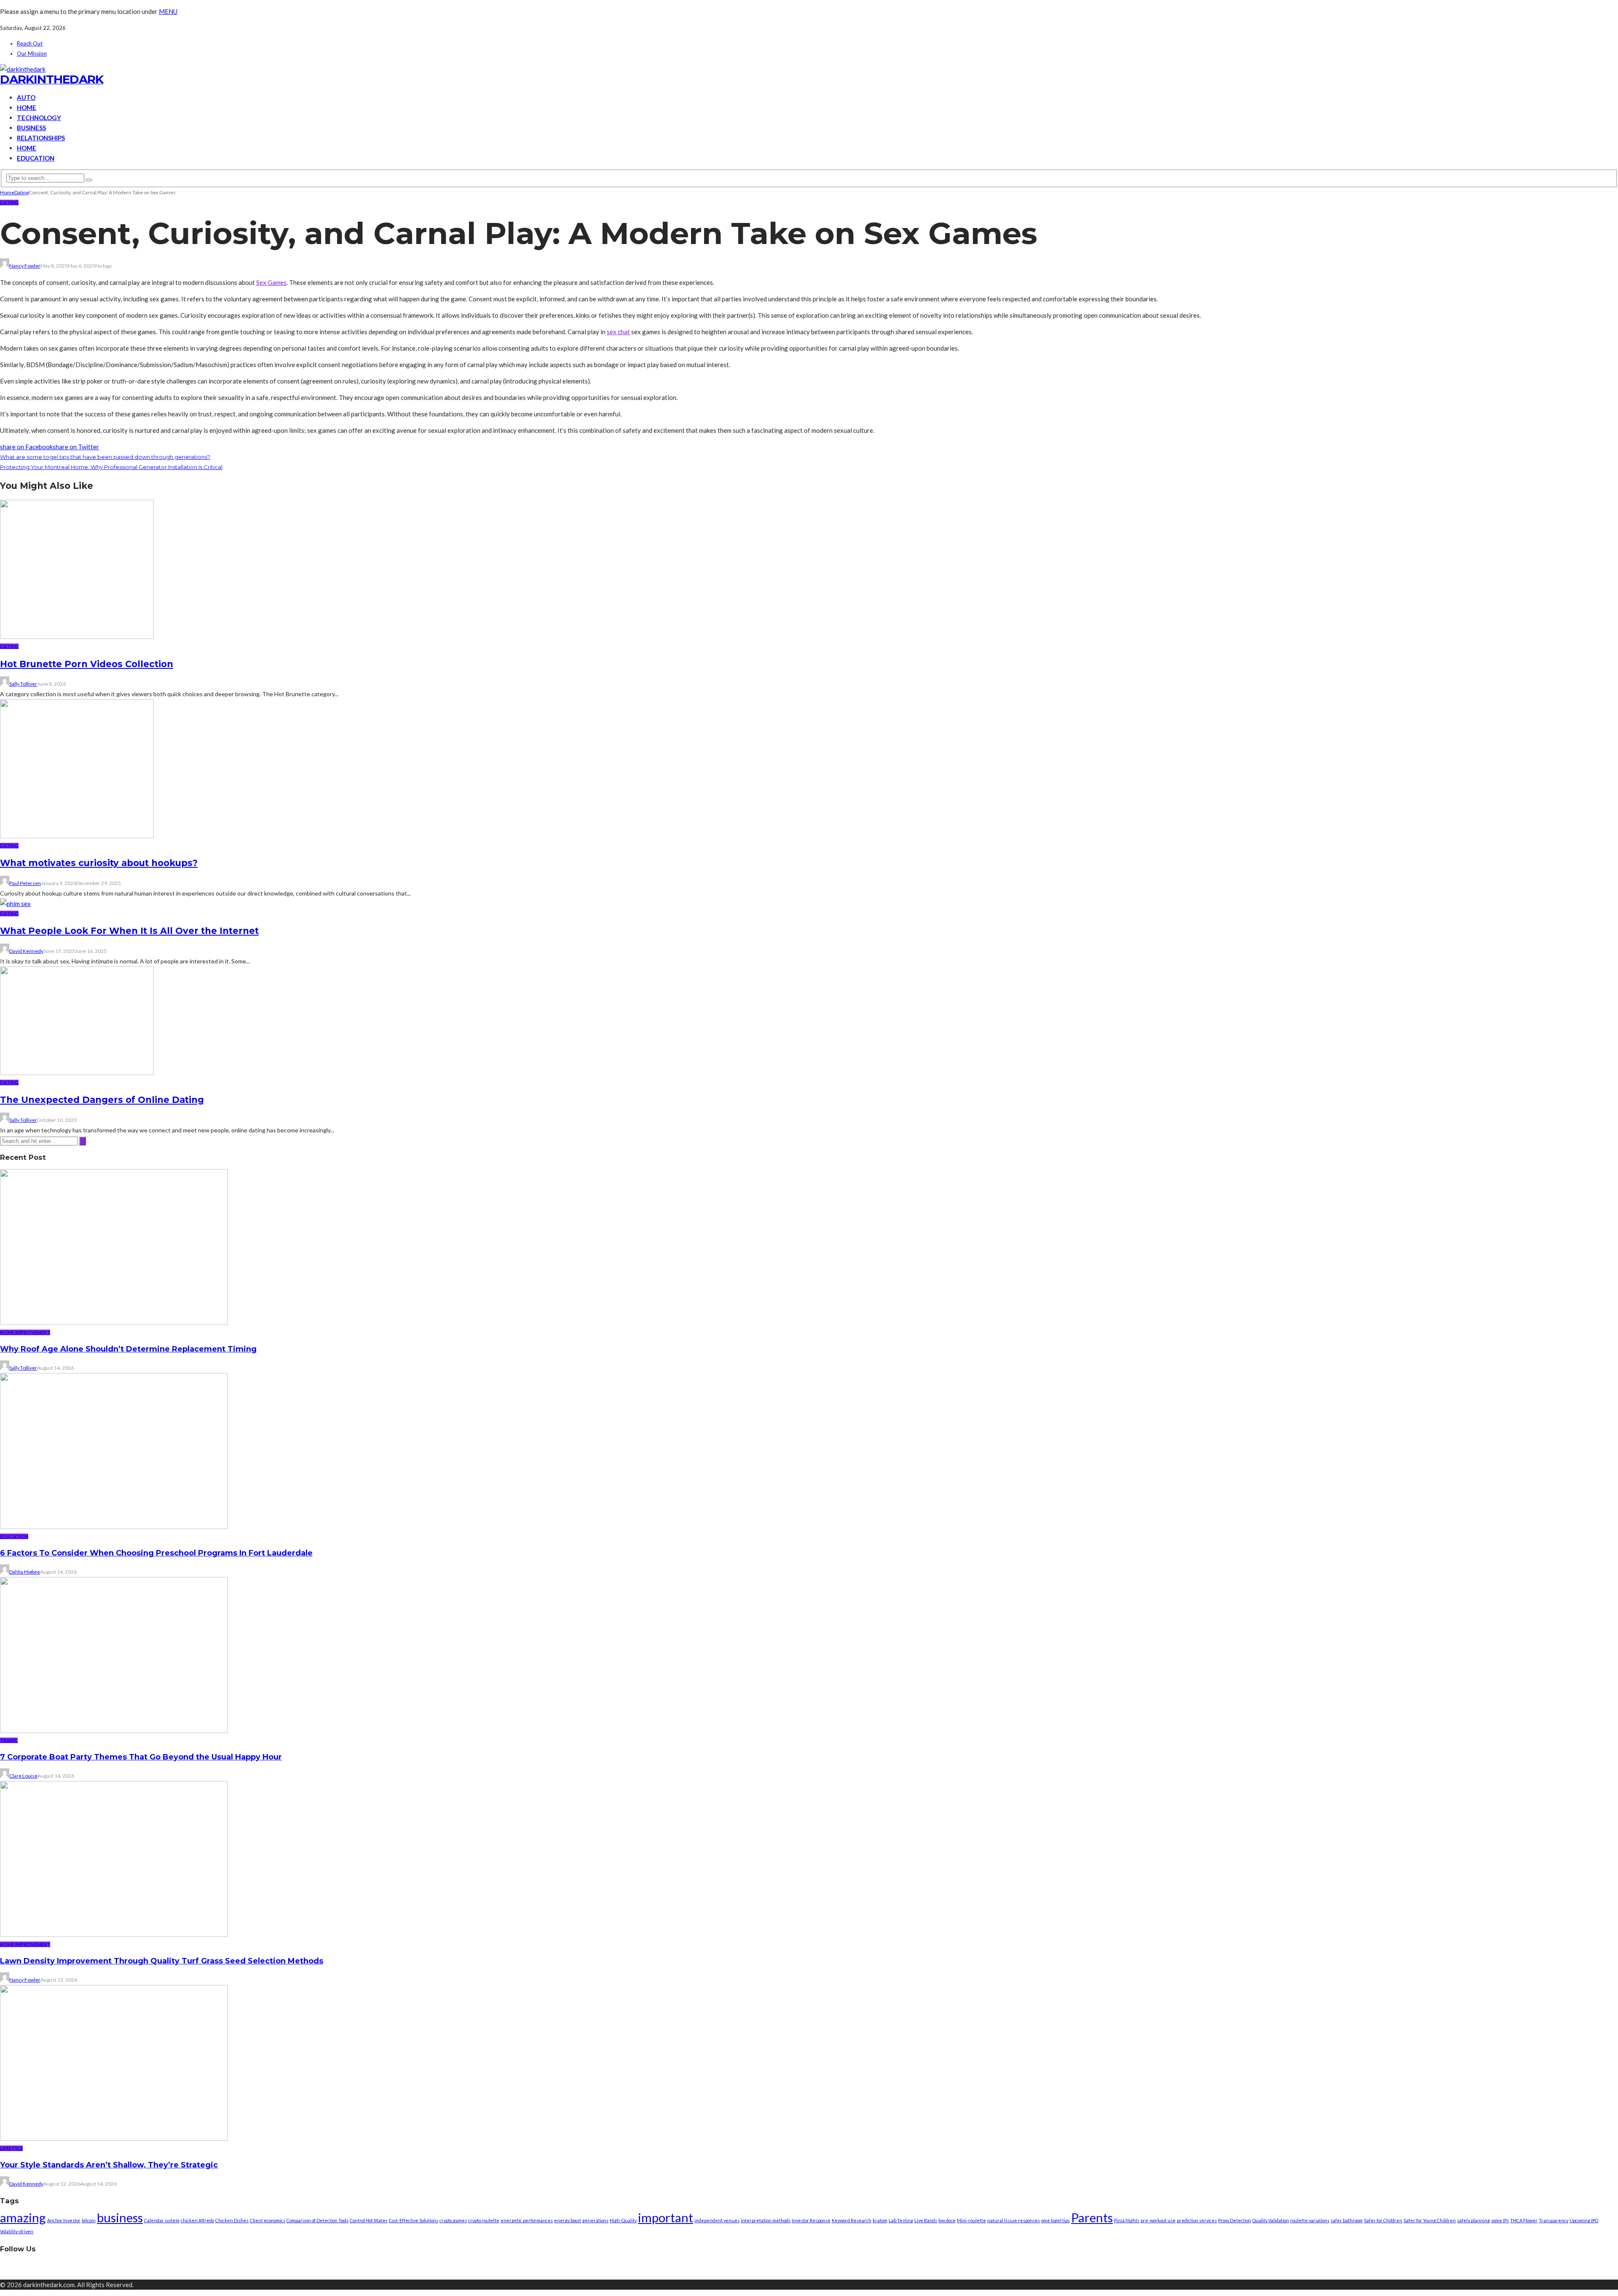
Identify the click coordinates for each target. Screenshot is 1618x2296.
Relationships (41, 138)
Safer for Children (1383, 2220)
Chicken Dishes (232, 2220)
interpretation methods (766, 2220)
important (666, 2217)
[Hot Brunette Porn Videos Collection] (77, 636)
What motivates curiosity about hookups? (99, 863)
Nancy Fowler (25, 266)
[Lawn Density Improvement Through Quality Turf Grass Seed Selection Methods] (114, 1934)
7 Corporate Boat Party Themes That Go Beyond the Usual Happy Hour (141, 1757)
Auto (26, 97)
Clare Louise (23, 1776)
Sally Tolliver (23, 684)
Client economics (268, 2220)
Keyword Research (852, 2220)
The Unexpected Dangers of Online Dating (102, 1100)
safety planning (1473, 2220)
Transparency (1554, 2220)
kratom (880, 2220)
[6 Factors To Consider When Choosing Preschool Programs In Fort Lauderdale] (114, 1526)
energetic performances (527, 2220)
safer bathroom (1347, 2220)
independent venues (717, 2220)
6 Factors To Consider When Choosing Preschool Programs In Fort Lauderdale (156, 1553)
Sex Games (271, 282)
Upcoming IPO (1584, 2220)
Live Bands (926, 2220)
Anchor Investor (64, 2220)
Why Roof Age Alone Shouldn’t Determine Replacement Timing (128, 1349)
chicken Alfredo (197, 2220)
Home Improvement (25, 1332)
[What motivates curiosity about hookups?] (77, 836)
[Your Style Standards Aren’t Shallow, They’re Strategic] (114, 2138)
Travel (9, 1740)
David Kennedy (26, 951)
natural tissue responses (1014, 2220)
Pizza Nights (1127, 2220)
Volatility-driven (17, 2231)
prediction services (1197, 2220)
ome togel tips (1055, 2220)
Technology (39, 118)
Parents (1092, 2217)
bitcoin (89, 2220)
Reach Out (30, 43)
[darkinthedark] (23, 69)
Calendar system (162, 2220)
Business (31, 128)
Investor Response (811, 2220)
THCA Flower (1524, 2220)
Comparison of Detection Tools (317, 2220)
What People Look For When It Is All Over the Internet (129, 931)
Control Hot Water (369, 2220)
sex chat (618, 332)
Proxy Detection (1235, 2220)
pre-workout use (1158, 2220)
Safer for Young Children (1430, 2220)
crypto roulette (484, 2220)
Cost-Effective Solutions (414, 2220)
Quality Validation (1271, 2220)
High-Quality (623, 2220)
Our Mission (32, 54)
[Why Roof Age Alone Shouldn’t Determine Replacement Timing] (114, 1322)
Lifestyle (11, 2148)
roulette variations (1310, 2220)
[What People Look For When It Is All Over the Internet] (15, 904)
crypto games (453, 2220)
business (120, 2217)
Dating (9, 203)
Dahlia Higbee (25, 1572)
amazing (23, 2217)
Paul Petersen (25, 883)
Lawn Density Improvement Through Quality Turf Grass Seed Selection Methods (162, 1961)
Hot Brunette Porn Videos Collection (87, 664)
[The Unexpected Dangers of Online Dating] (77, 1073)
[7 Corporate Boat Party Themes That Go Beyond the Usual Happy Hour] (114, 1730)
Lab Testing (901, 2220)
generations (595, 2220)
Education (36, 158)
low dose (947, 2220)
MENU (168, 11)
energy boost (568, 2220)
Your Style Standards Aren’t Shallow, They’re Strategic (109, 2165)
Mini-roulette (971, 2220)
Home (27, 107)
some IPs (1500, 2220)
